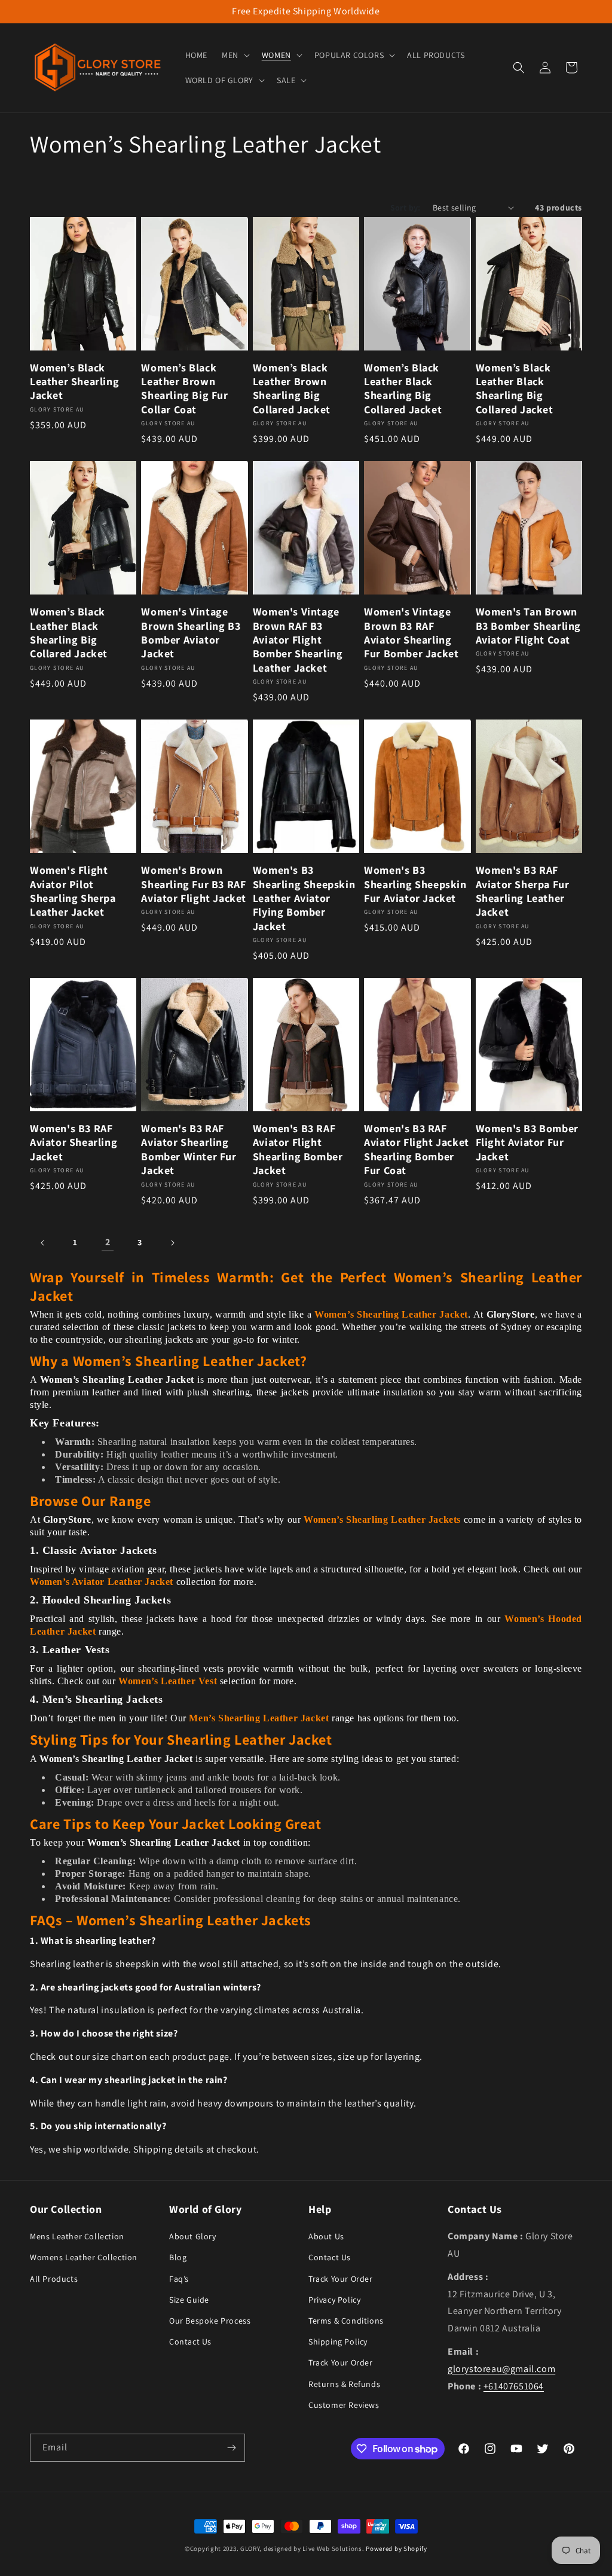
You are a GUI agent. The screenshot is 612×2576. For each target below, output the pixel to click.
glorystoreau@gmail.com (501, 2369)
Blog (178, 2257)
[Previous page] (43, 1243)
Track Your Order (341, 2279)
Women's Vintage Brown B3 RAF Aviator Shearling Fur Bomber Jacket (411, 632)
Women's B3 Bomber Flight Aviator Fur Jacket (527, 1142)
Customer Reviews (344, 2405)
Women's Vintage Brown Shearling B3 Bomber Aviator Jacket (191, 632)
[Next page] (172, 1243)
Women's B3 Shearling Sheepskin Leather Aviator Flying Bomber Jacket (304, 898)
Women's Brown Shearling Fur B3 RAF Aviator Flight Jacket (194, 884)
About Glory (193, 2236)
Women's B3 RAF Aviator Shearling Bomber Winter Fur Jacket (189, 1149)
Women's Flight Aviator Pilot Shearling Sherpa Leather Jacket (73, 891)
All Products (54, 2279)
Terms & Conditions (346, 2321)
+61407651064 (514, 2386)
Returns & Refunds (344, 2384)
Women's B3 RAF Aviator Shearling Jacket (74, 1142)
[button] (235, 55)
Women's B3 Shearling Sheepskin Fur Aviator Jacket (415, 884)
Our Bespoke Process (210, 2321)
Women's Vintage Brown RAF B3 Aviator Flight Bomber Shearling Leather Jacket (298, 640)
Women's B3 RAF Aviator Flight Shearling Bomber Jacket (298, 1149)
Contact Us (190, 2342)
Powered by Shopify (397, 2548)
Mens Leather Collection (77, 2236)
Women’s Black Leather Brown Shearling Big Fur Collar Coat (184, 388)
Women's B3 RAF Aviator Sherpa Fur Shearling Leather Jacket (523, 891)
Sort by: (406, 208)
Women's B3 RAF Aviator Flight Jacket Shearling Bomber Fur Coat (417, 1149)
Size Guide (189, 2300)
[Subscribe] (231, 2448)
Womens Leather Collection (84, 2257)
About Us (326, 2236)
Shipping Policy (338, 2342)
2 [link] (108, 1242)
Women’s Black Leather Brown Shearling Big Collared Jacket (292, 388)
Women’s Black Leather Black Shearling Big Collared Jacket (403, 388)
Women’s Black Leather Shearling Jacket (74, 382)
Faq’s (179, 2279)
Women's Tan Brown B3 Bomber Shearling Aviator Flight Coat (528, 626)
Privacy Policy (334, 2300)
